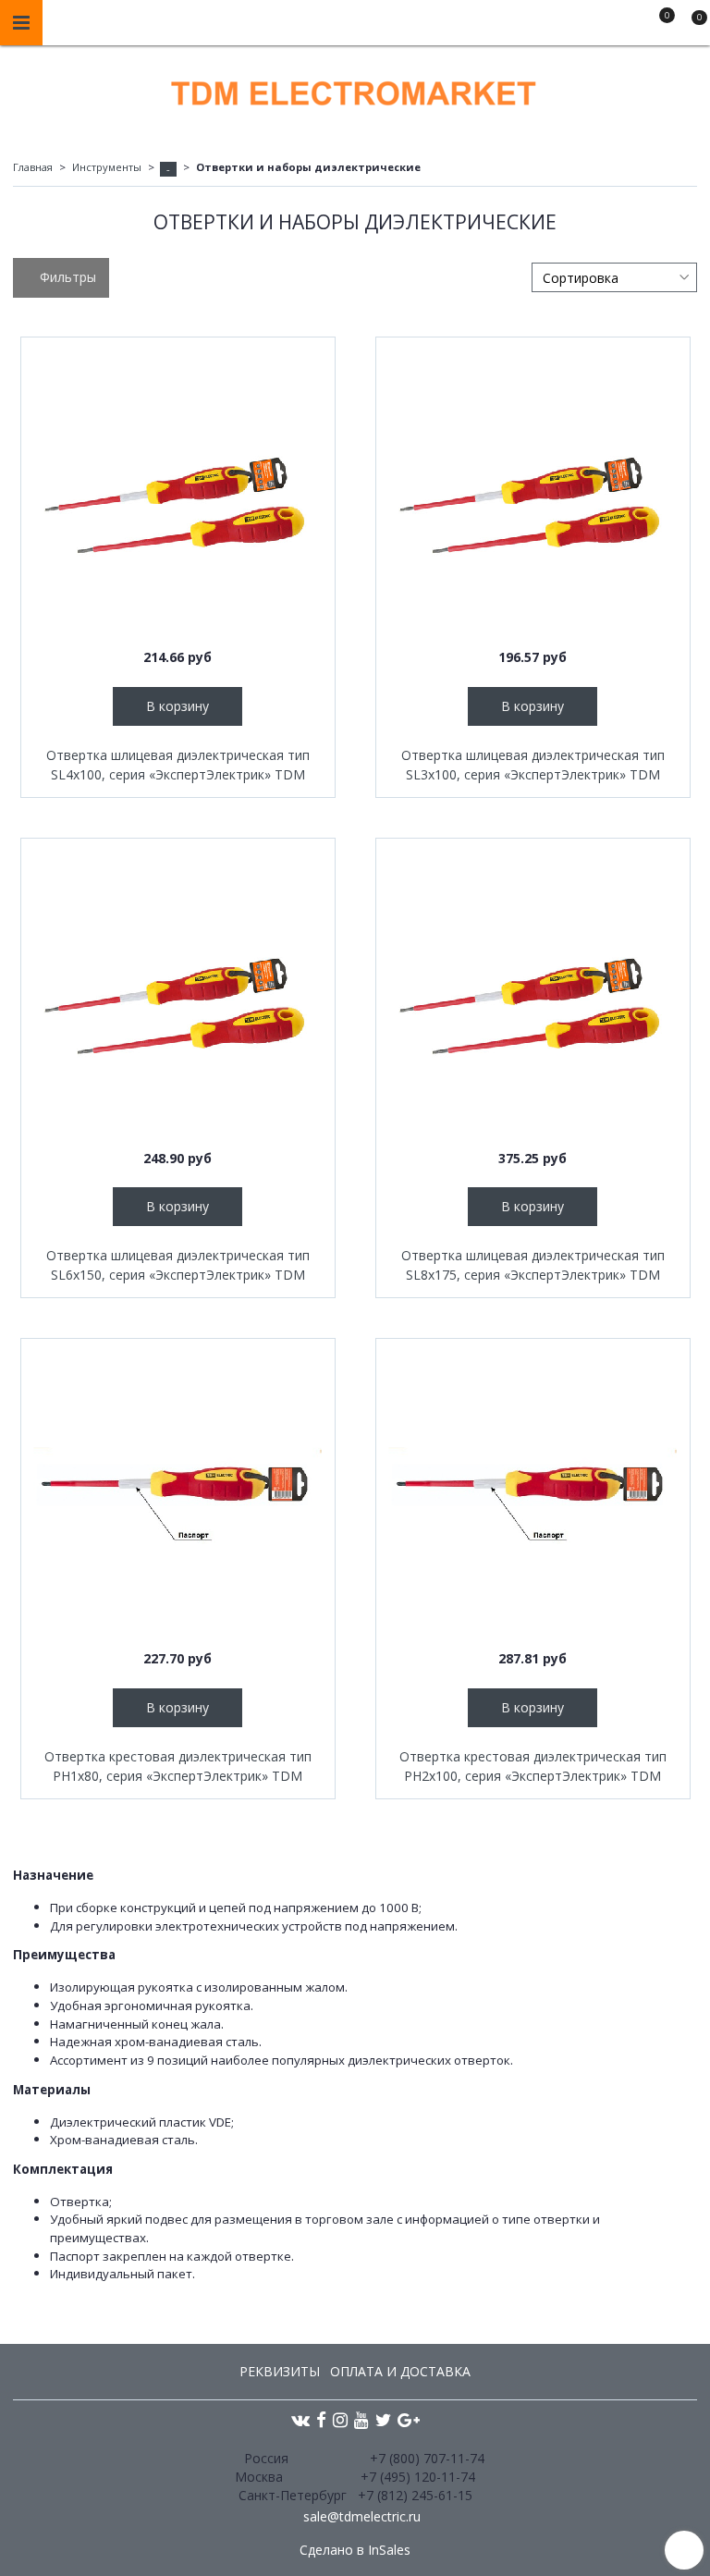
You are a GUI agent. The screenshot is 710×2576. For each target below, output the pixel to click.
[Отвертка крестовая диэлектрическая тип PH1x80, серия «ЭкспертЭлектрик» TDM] (178, 1496)
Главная (33, 167)
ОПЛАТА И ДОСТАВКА (400, 2371)
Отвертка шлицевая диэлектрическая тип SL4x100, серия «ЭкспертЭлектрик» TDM (178, 765)
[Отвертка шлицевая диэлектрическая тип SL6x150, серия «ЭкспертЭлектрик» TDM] (178, 995)
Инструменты (107, 167)
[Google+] (409, 2419)
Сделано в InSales (355, 2550)
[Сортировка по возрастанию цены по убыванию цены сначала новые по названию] (614, 277)
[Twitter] (383, 2419)
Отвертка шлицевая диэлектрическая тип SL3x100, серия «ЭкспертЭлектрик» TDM (533, 765)
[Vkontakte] (300, 2419)
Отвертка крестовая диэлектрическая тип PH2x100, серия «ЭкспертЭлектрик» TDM (533, 1766)
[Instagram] (340, 2419)
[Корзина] (691, 26)
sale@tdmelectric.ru (362, 2516)
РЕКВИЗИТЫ (280, 2371)
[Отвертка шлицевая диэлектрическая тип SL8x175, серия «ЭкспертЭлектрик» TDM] (533, 995)
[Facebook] (321, 2419)
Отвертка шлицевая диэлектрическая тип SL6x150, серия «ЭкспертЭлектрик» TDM (178, 1265)
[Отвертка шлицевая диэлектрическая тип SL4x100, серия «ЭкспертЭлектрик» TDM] (178, 494)
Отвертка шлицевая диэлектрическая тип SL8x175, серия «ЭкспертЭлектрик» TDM (533, 1265)
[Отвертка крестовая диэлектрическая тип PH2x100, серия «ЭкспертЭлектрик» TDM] (533, 1496)
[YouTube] (361, 2419)
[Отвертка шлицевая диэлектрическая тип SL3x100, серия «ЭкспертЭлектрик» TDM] (533, 494)
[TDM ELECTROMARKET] (355, 89)
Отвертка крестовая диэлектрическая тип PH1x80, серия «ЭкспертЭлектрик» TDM (178, 1766)
